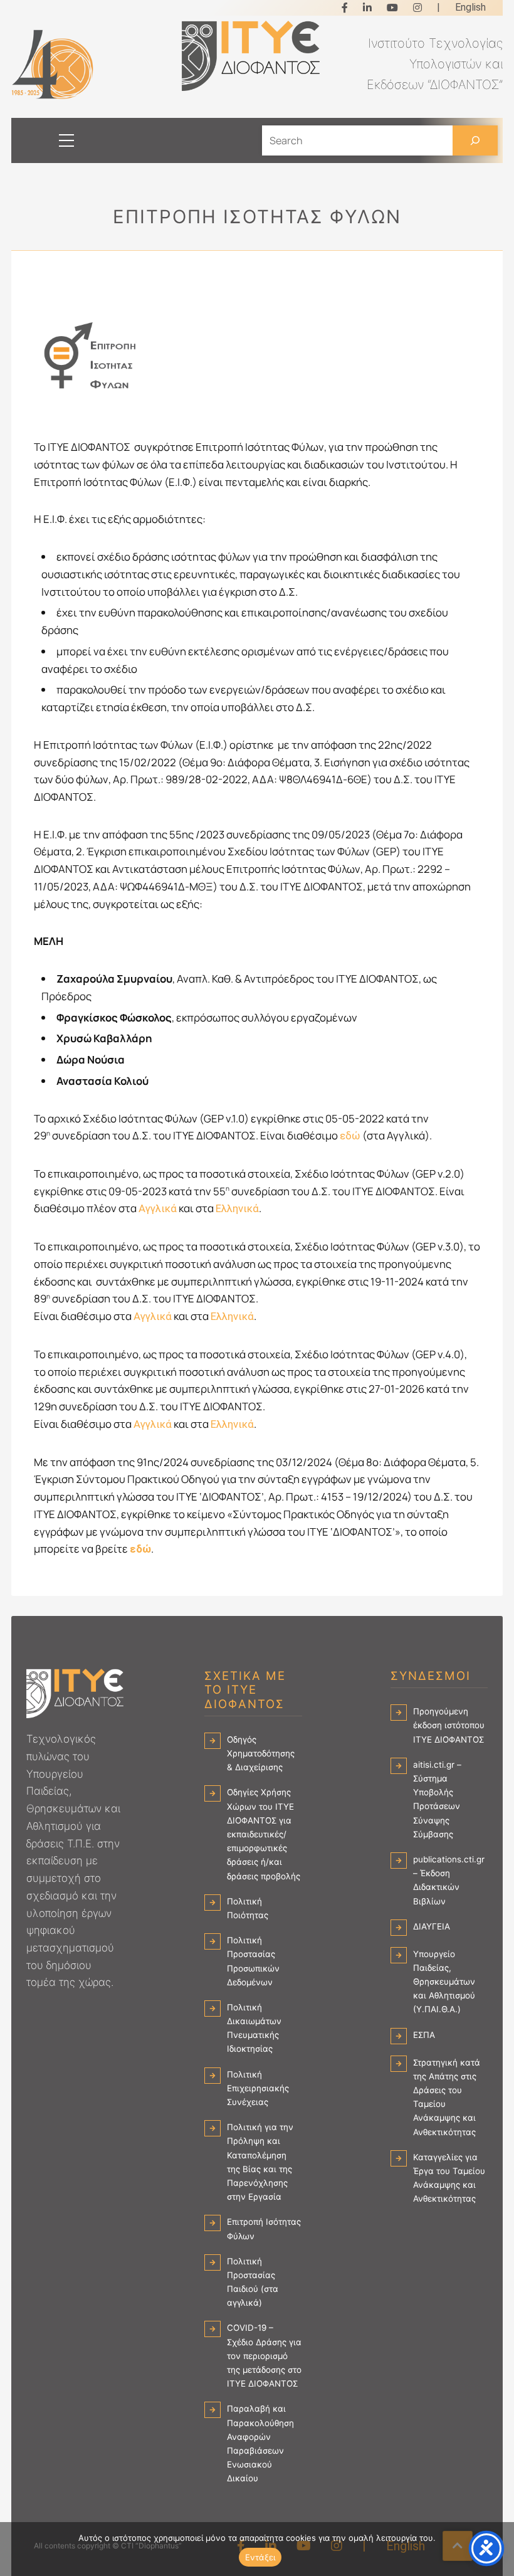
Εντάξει (260, 2557)
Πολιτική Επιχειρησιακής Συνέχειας (258, 2088)
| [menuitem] (438, 7)
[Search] (475, 140)
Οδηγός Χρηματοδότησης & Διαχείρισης (261, 1753)
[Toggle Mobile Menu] (54, 140)
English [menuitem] (470, 7)
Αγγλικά (158, 1208)
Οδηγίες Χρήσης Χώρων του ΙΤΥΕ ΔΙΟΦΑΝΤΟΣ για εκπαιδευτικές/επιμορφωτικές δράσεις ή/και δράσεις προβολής (264, 1834)
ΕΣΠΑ (424, 2035)
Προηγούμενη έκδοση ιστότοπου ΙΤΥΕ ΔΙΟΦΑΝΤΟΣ (449, 1725)
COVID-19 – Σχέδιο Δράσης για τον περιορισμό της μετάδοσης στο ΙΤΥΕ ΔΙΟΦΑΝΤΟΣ (264, 2356)
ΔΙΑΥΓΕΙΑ (432, 1926)
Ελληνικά (237, 1208)
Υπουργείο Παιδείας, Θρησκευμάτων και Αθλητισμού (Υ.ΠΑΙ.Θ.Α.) (444, 1982)
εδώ (350, 1136)
